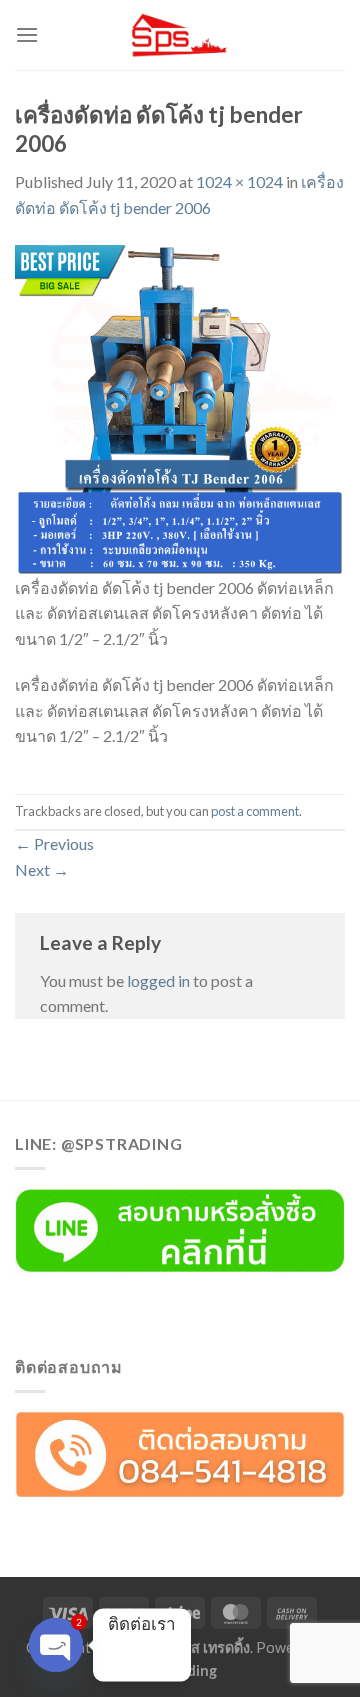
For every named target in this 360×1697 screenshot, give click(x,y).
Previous (54, 843)
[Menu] (27, 34)
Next (42, 869)
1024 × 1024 (239, 181)
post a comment (255, 811)
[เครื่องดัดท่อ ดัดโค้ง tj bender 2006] (180, 407)
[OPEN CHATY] (56, 1645)
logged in (158, 980)
